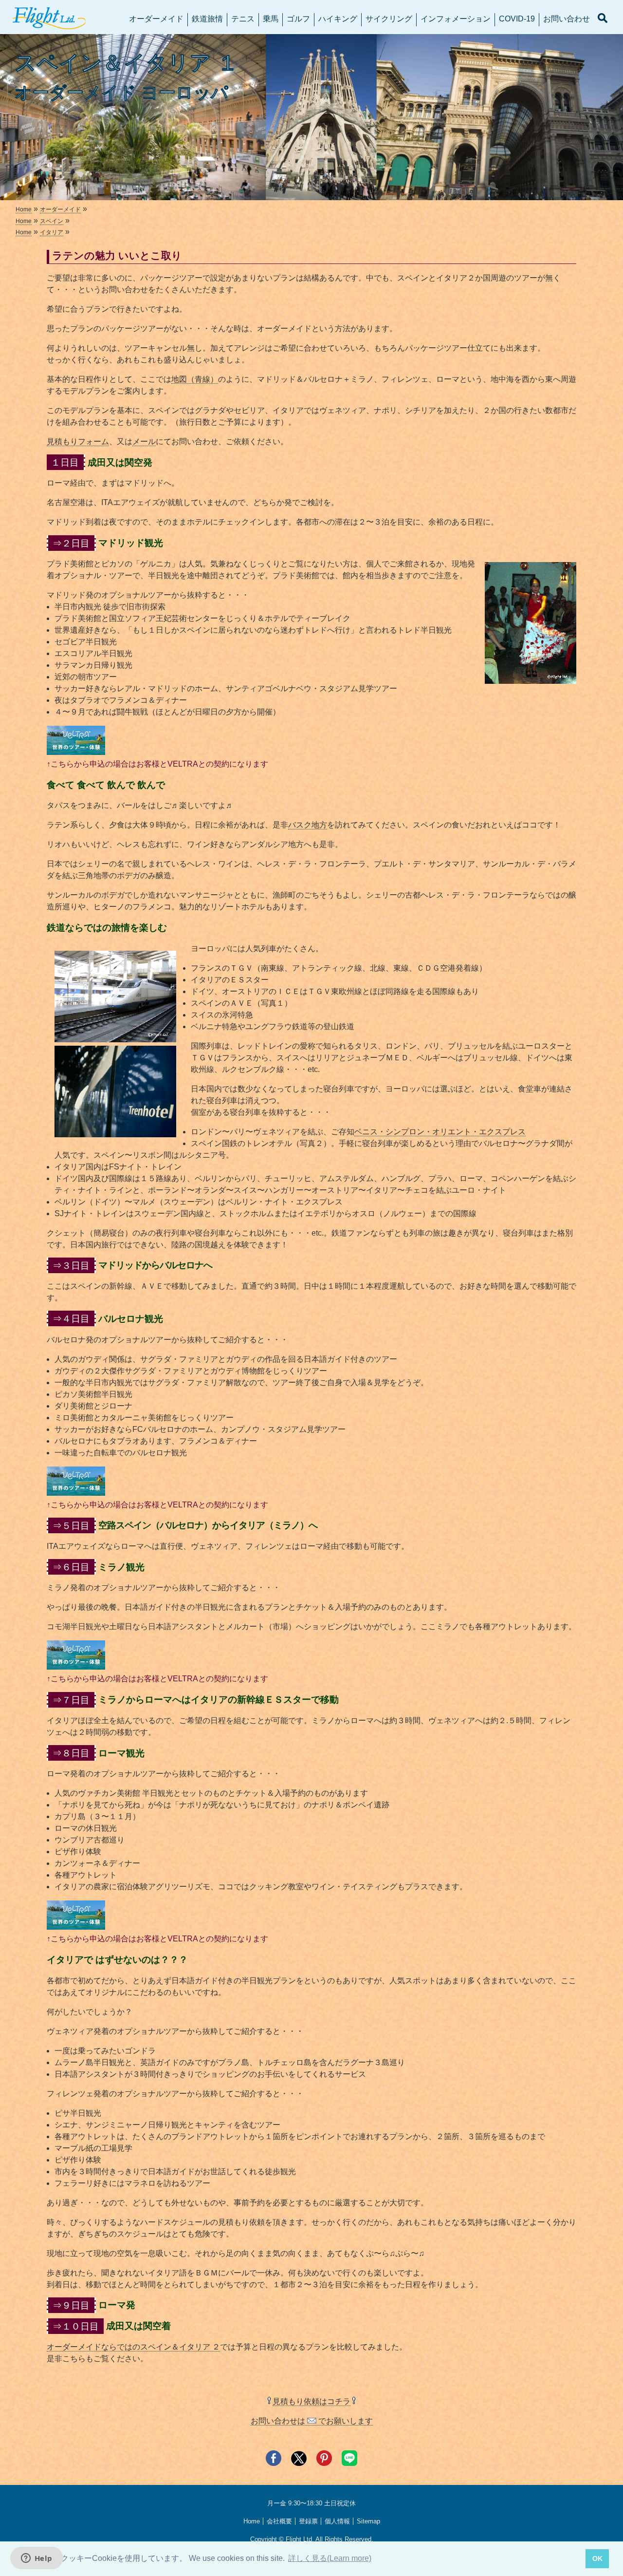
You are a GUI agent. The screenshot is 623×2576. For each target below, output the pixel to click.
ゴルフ (298, 19)
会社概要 (279, 2521)
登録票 (308, 2521)
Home (24, 209)
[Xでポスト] (299, 2463)
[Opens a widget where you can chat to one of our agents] (37, 2559)
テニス (243, 19)
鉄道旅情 (207, 19)
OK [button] (597, 2558)
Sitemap (368, 2521)
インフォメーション (456, 19)
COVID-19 (517, 19)
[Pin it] (324, 2463)
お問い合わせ (567, 19)
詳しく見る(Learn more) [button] (330, 2558)
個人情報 (337, 2521)
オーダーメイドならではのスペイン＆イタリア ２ (133, 2347)
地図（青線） (195, 379)
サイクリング (389, 19)
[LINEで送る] (349, 2463)
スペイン (52, 221)
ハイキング (338, 19)
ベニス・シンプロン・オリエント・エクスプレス (440, 1132)
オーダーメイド (156, 19)
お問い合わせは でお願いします (312, 2421)
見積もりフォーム (78, 442)
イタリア (52, 232)
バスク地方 (308, 825)
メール (144, 442)
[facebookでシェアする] (274, 2463)
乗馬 (271, 19)
